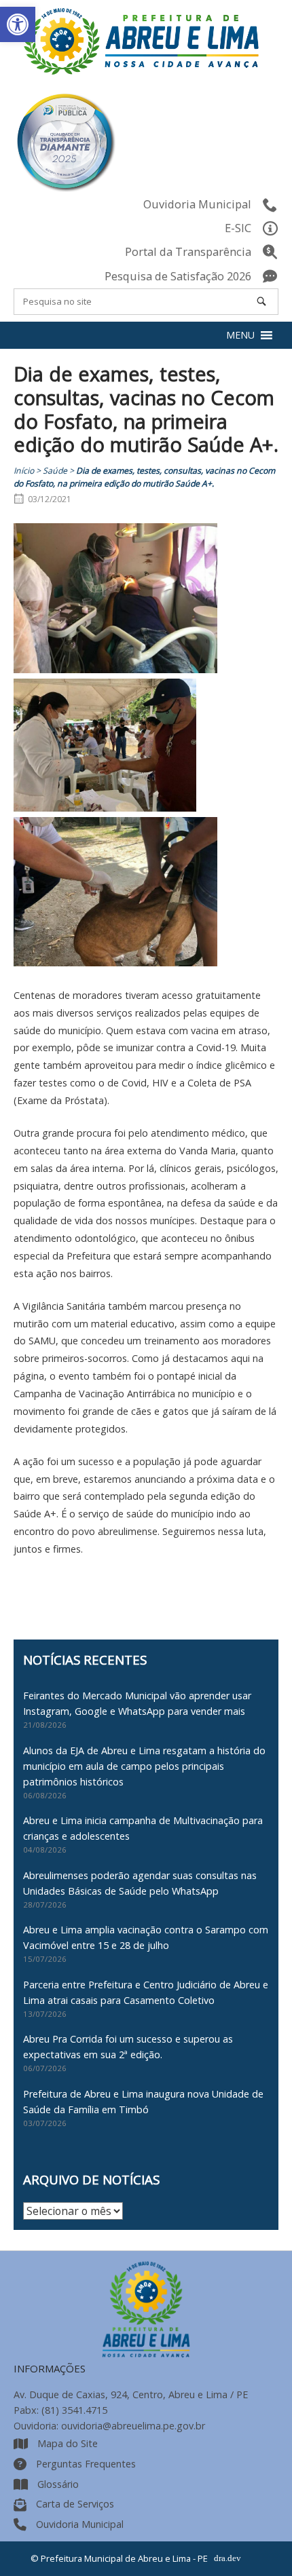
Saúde (55, 471)
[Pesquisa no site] (261, 301)
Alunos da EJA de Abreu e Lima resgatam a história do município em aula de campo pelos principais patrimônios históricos (144, 1766)
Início (24, 471)
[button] (18, 24)
